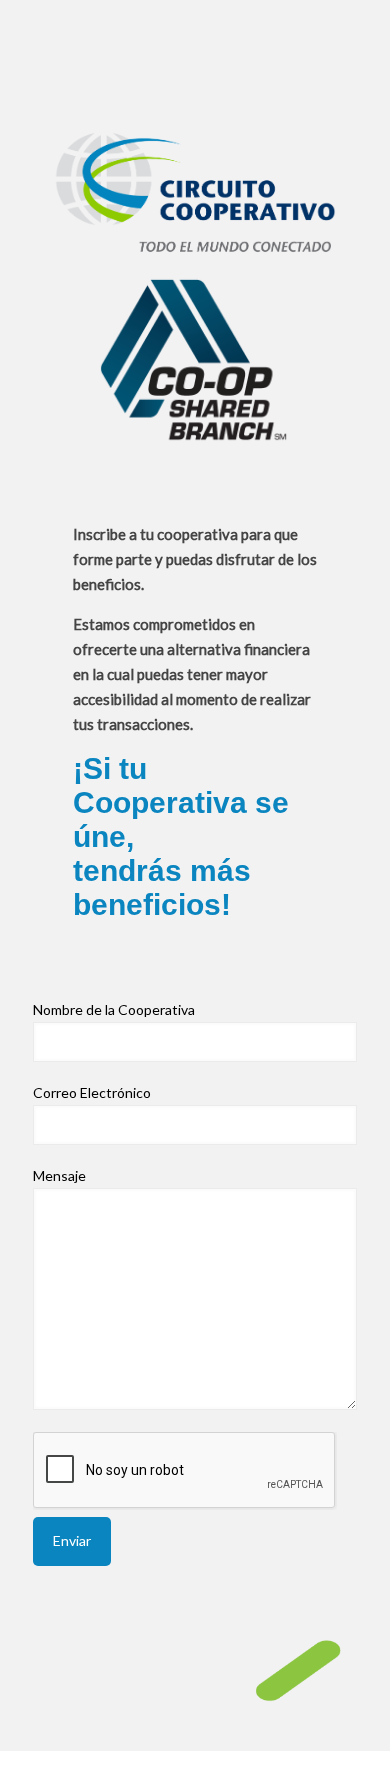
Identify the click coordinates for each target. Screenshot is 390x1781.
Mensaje (59, 1175)
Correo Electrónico (92, 1092)
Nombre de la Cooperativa (114, 1009)
